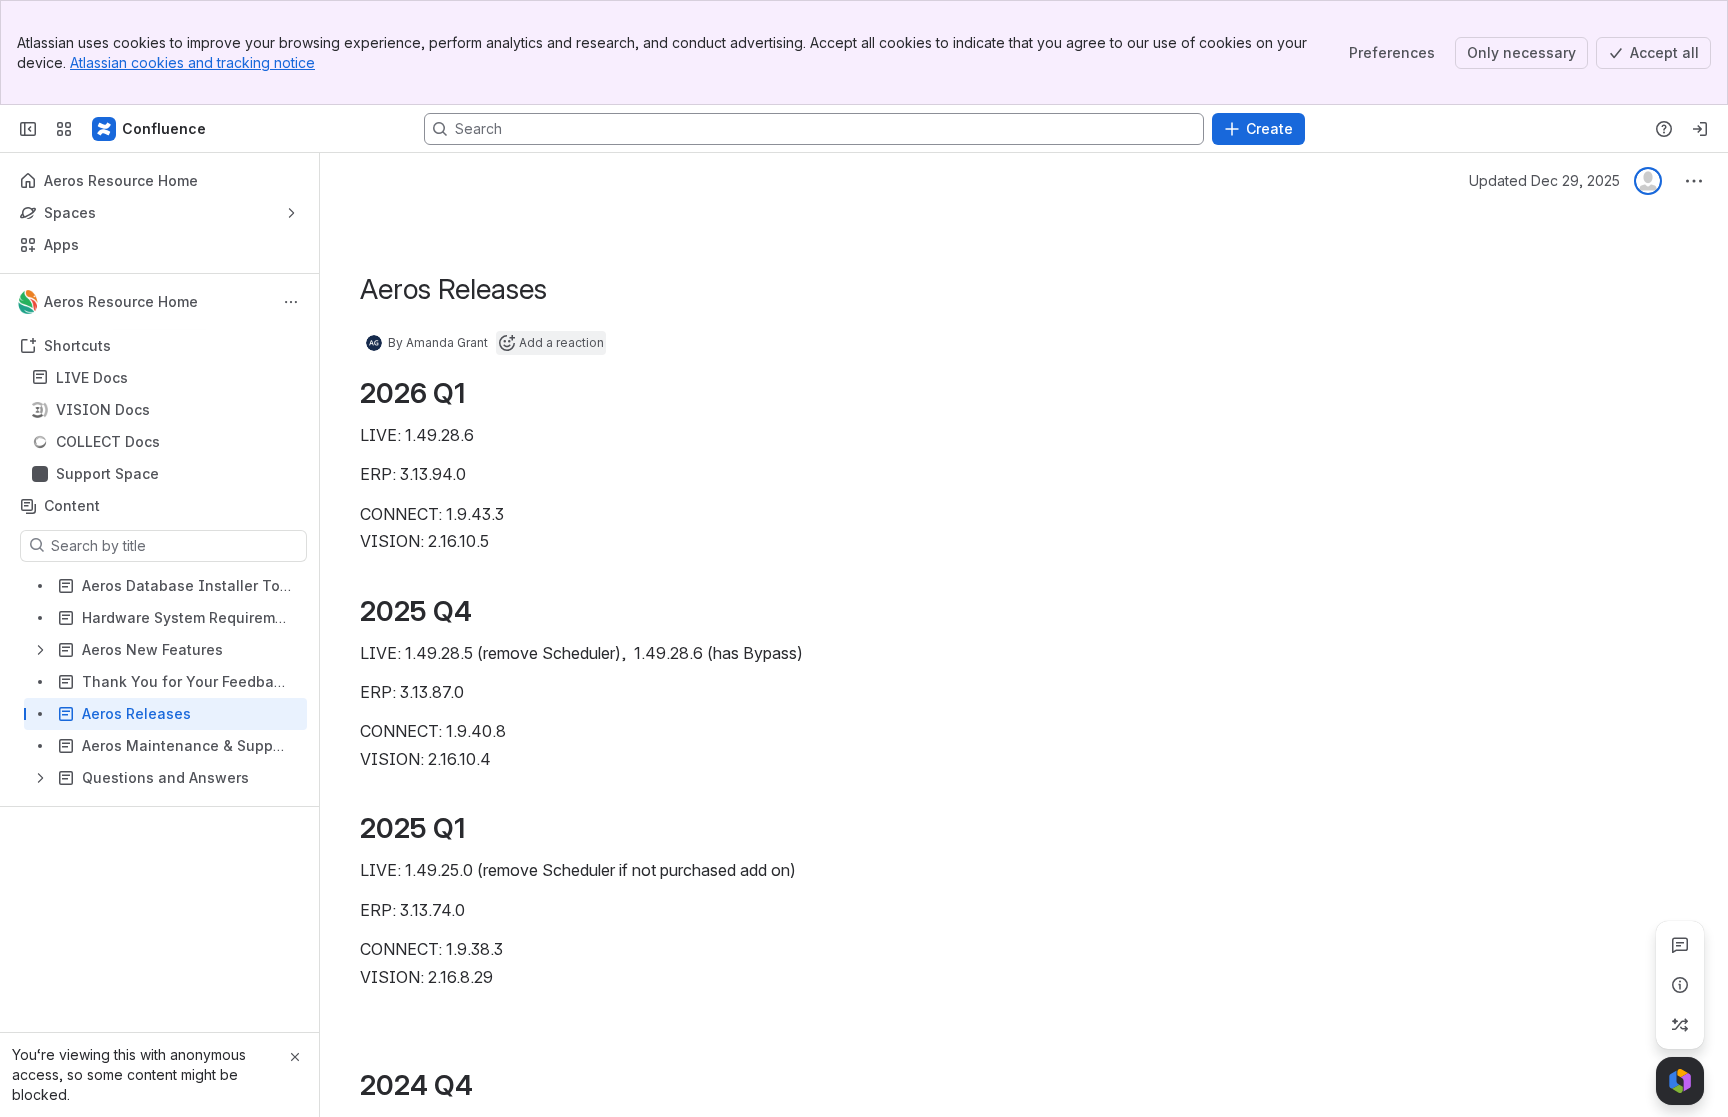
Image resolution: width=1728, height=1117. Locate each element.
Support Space (107, 473)
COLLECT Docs (108, 441)
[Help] (1664, 129)
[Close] (295, 1057)
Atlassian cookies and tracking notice (192, 62)
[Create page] (1680, 1025)
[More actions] (291, 302)
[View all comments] (1680, 945)
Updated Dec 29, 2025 (1544, 180)
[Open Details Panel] (1680, 985)
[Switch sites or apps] (64, 129)
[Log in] (1700, 129)
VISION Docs (165, 410)
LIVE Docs (165, 378)
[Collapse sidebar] (28, 129)
